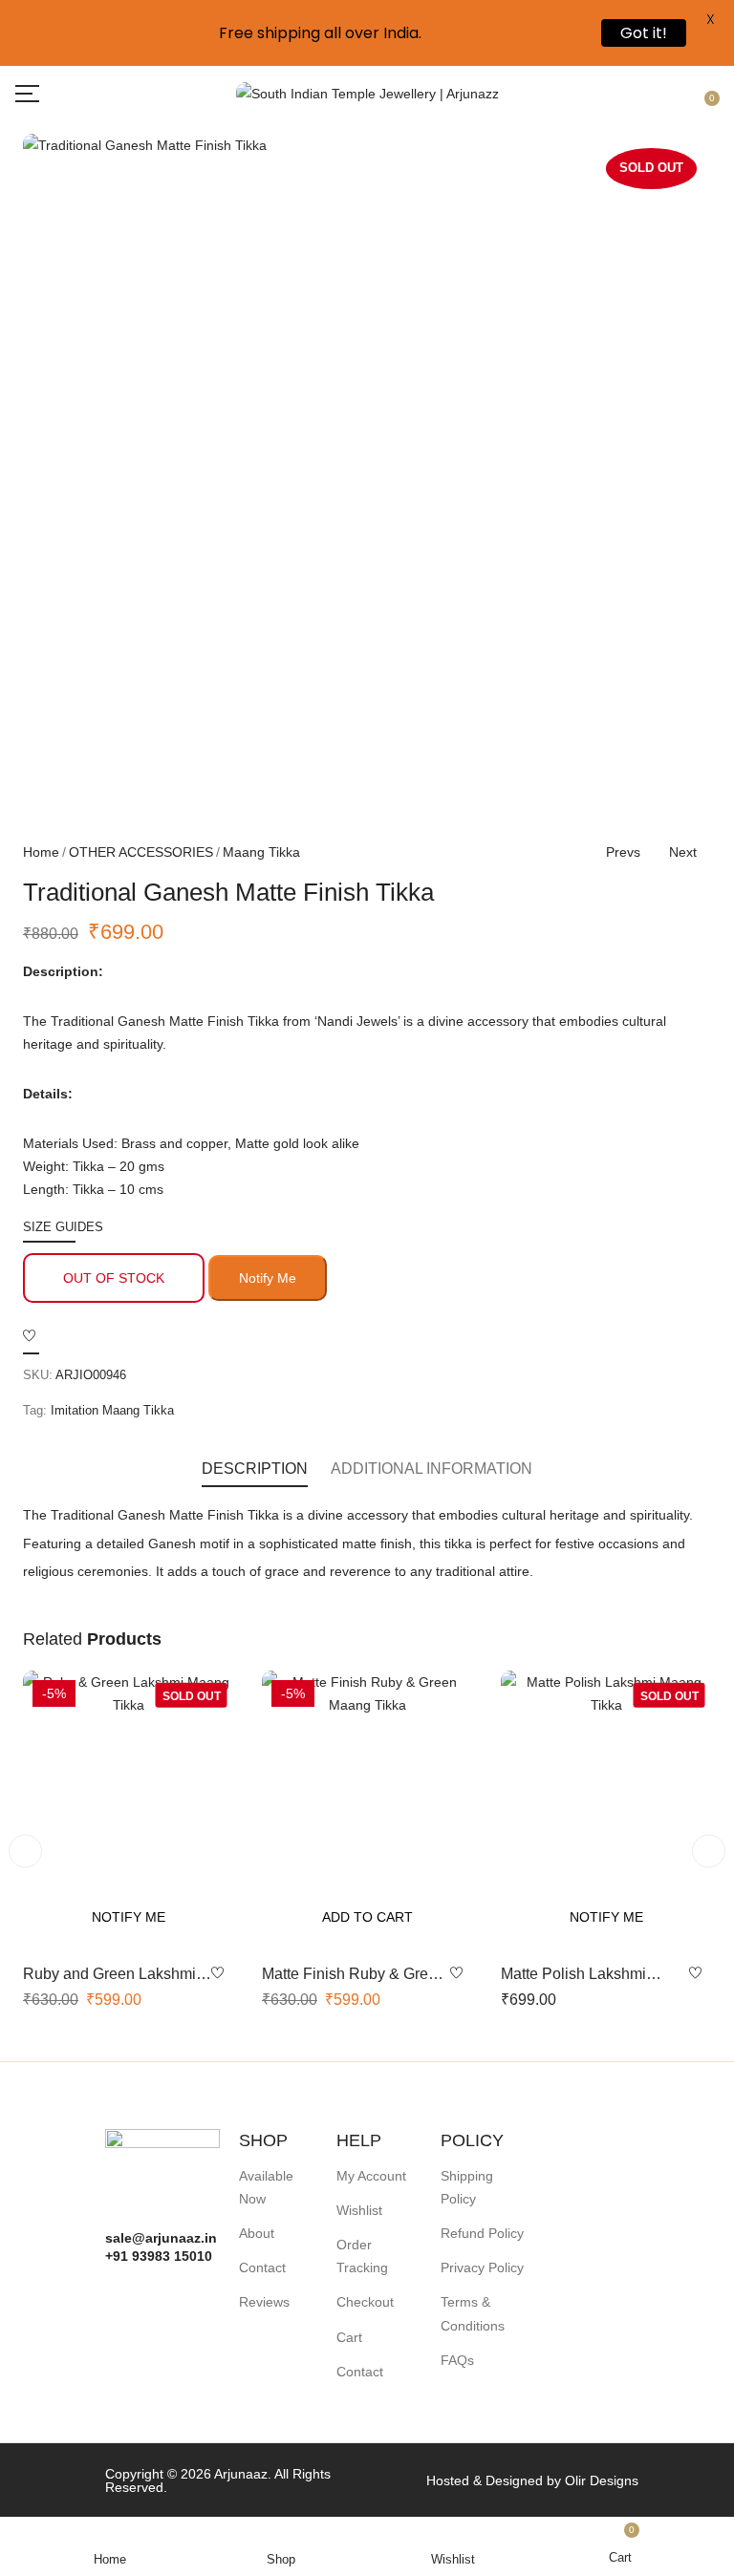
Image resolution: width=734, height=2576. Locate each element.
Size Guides (63, 1227)
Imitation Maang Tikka (112, 1410)
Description (255, 1469)
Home (41, 852)
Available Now (266, 2187)
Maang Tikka (261, 852)
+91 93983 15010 (159, 2256)
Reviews (264, 2302)
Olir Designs (602, 2480)
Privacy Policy (482, 2267)
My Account (371, 2176)
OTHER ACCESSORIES (141, 852)
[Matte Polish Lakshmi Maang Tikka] (606, 1810)
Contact (262, 2267)
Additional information (432, 1469)
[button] (708, 93)
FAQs (457, 2360)
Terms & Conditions (473, 2313)
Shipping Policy (467, 2187)
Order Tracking (362, 2256)
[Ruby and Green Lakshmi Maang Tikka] (128, 1810)
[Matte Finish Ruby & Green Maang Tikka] (367, 1810)
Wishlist (359, 2210)
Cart (349, 2337)
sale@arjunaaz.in (161, 2238)
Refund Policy (482, 2233)
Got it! (644, 33)
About (257, 2233)
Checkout (365, 2302)
